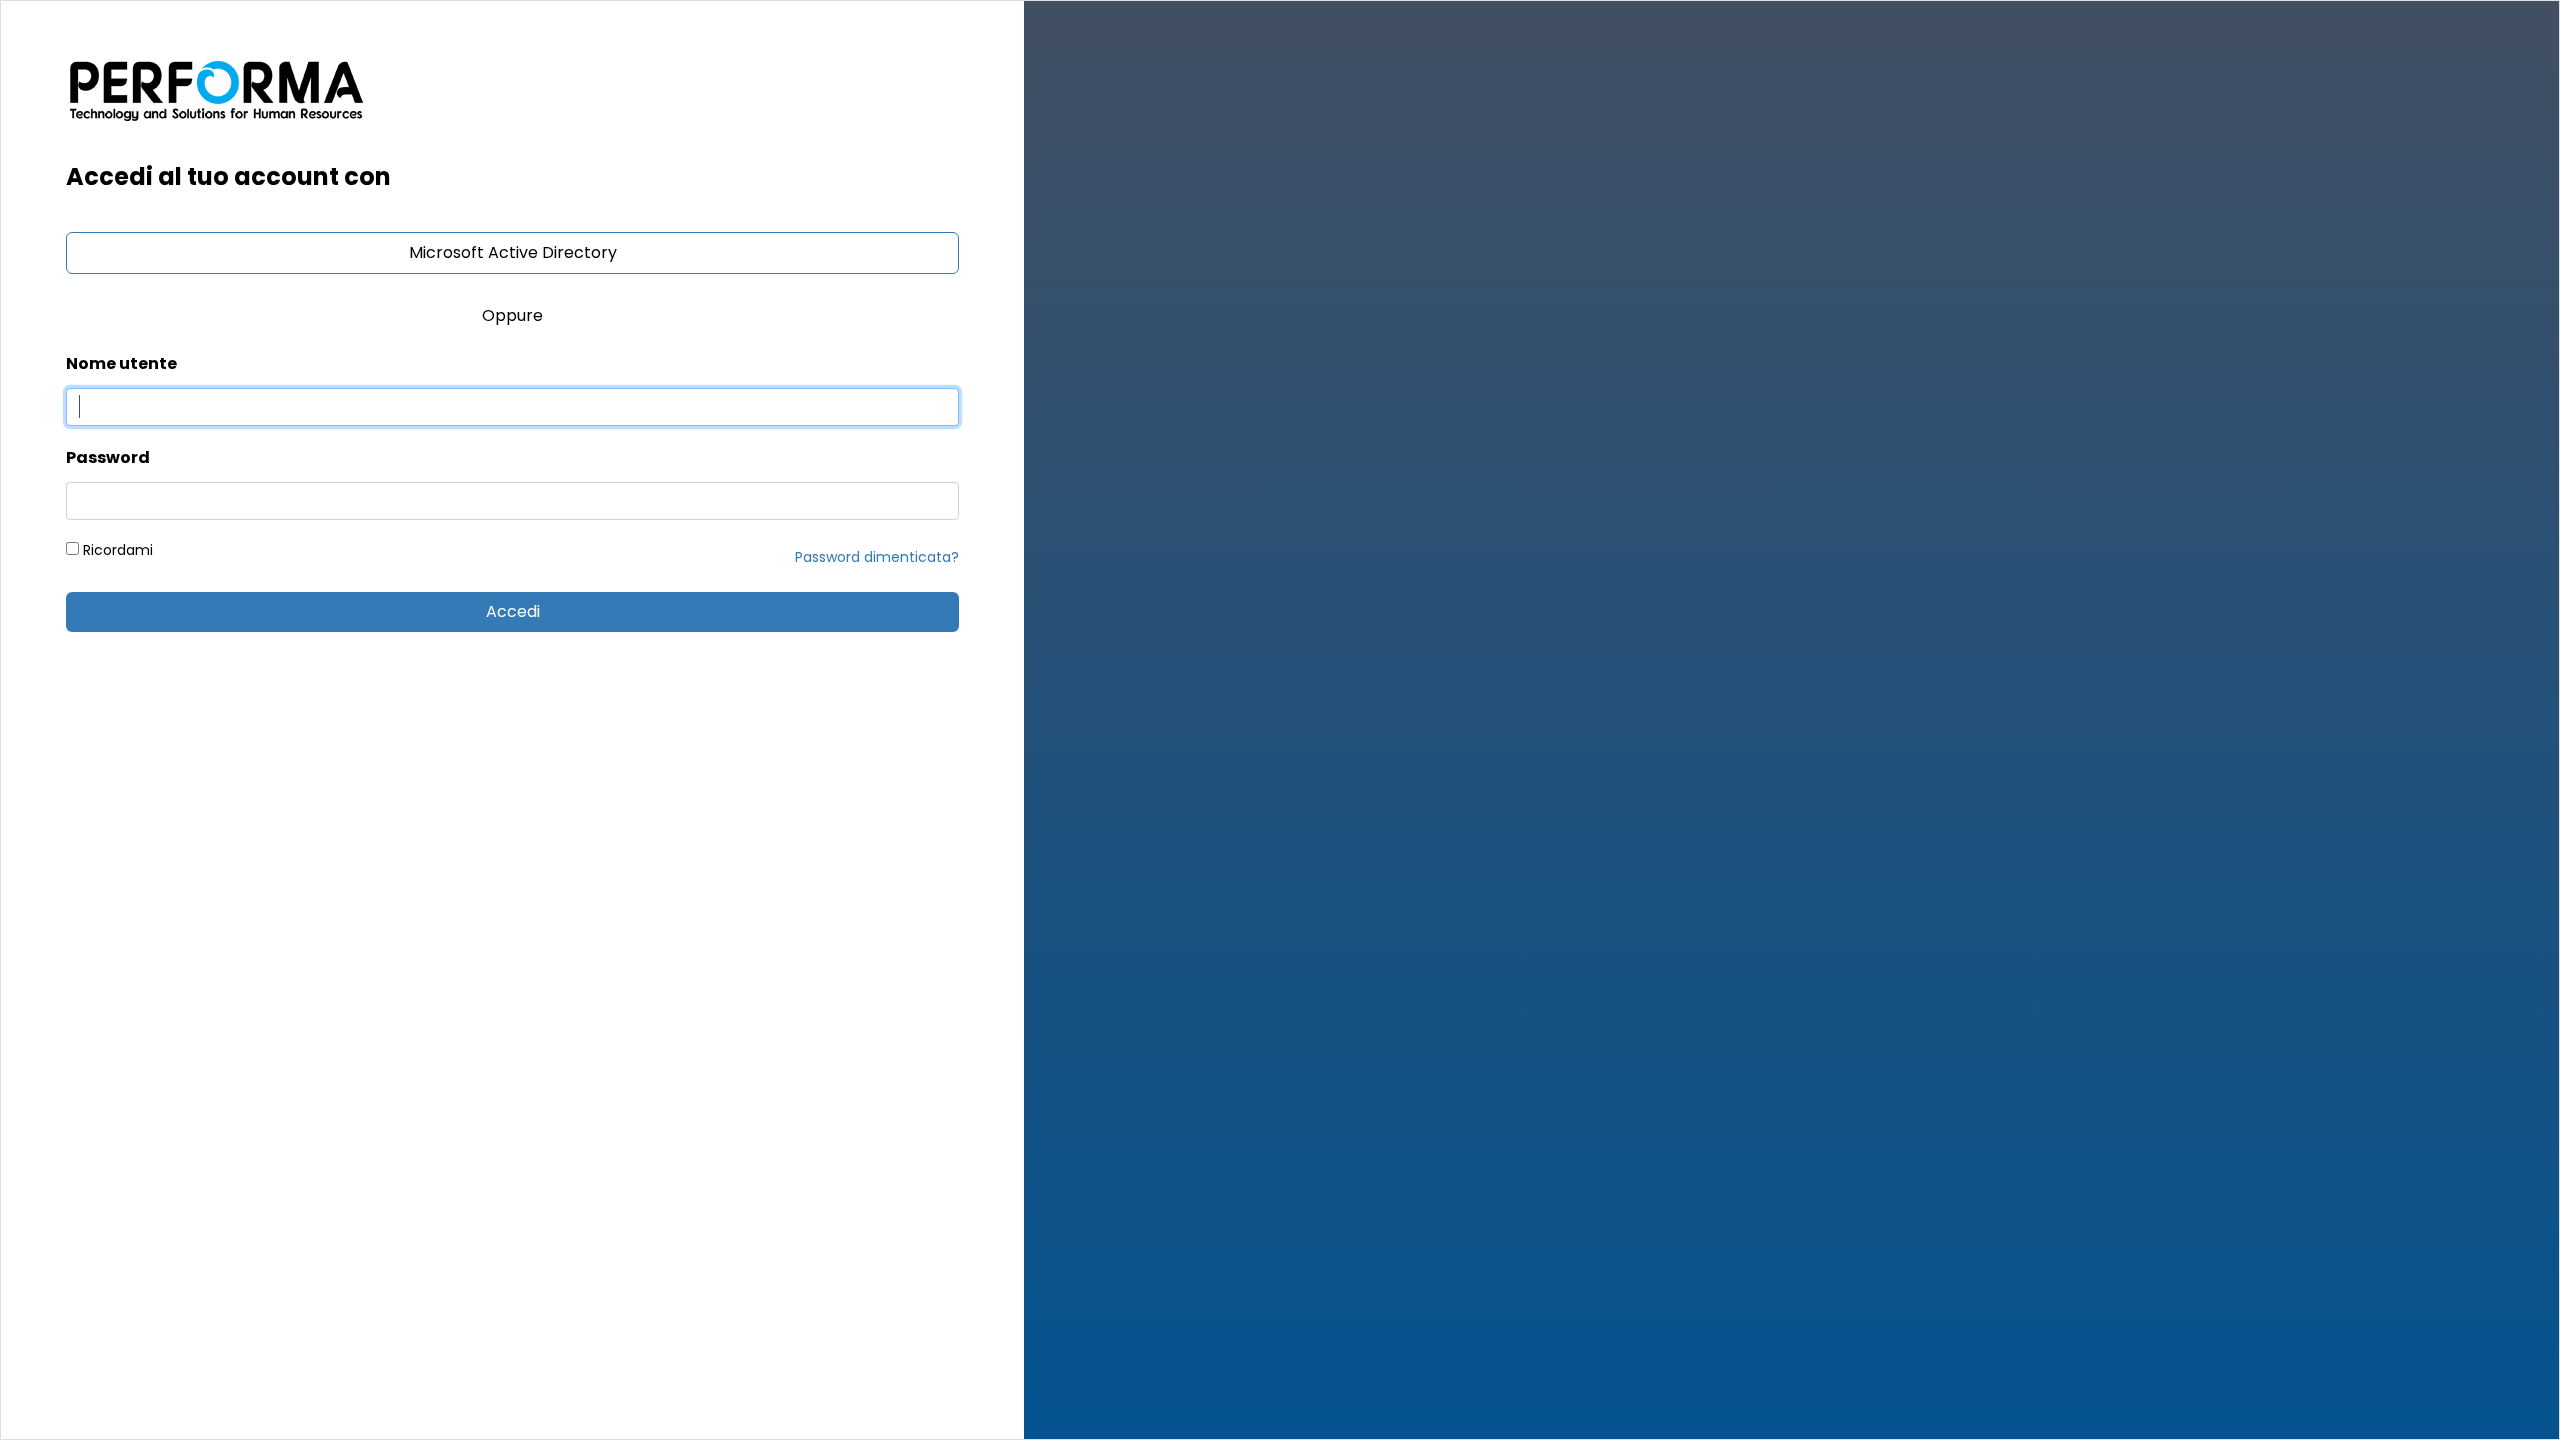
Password (108, 457)
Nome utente (121, 363)
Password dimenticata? (877, 557)
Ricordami (116, 550)
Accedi (513, 611)
